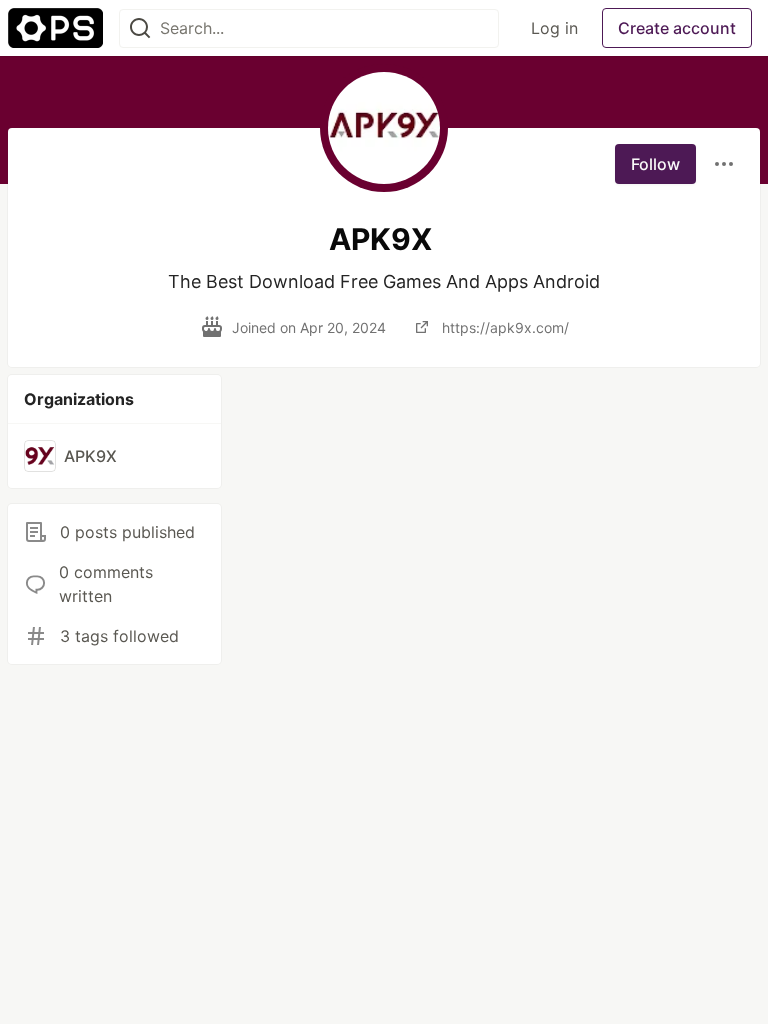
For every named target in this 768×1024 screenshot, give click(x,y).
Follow (655, 164)
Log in (554, 28)
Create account (677, 28)
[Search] (140, 28)
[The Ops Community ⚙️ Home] (55, 28)
